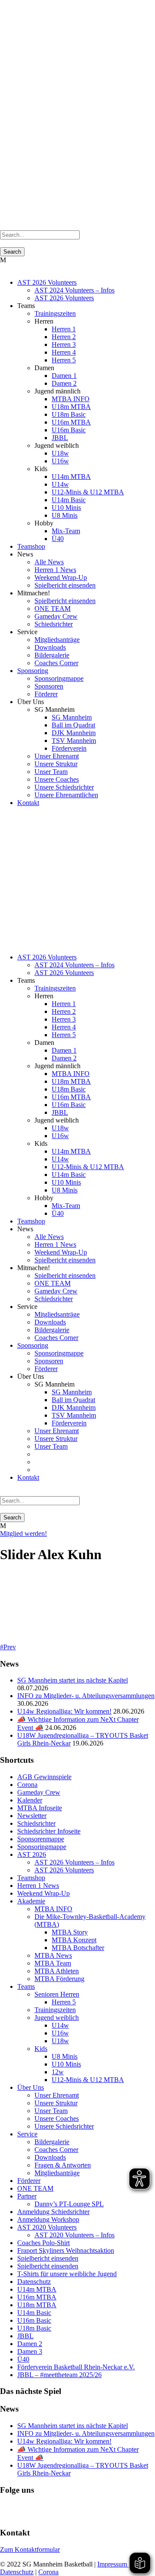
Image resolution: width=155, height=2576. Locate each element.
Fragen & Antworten (63, 2165)
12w (58, 2072)
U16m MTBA (71, 422)
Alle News (49, 562)
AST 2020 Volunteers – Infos (74, 2235)
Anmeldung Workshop (48, 2219)
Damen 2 (64, 383)
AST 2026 (32, 1854)
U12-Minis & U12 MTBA (88, 492)
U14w (60, 484)
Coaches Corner (56, 663)
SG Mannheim (72, 717)
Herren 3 (64, 344)
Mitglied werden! (23, 1533)
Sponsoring (33, 671)
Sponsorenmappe (41, 1839)
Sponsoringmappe (59, 678)
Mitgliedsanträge (57, 640)
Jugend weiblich (57, 2018)
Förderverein (69, 748)
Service (27, 2134)
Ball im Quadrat (73, 725)
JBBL (60, 438)
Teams (26, 1986)
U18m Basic (69, 414)
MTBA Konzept (74, 1940)
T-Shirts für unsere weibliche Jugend (67, 2274)
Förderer (46, 694)
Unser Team (51, 772)
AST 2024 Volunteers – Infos (74, 290)
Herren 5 (64, 360)
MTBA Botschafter (78, 1948)
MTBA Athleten (57, 1971)
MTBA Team (53, 1963)
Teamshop (31, 546)
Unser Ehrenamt (57, 756)
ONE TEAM (53, 609)
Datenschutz (34, 2282)
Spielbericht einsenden (65, 585)
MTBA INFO (71, 399)
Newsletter (32, 1816)
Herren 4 (64, 352)
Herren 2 (64, 337)
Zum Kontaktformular (30, 2549)
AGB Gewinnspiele (44, 1777)
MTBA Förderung (59, 1979)
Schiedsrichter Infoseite (49, 1831)
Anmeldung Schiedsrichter (53, 2212)
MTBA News (53, 1955)
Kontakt (28, 803)
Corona (27, 1785)
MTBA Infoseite (40, 1808)
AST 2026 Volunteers (47, 282)
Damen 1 (64, 376)
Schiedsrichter (54, 624)
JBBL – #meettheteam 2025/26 (59, 2375)
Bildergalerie (52, 655)
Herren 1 (64, 329)
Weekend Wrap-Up (61, 577)
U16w (60, 461)
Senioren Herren (57, 1994)
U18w (60, 453)
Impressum (113, 2564)
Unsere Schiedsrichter (64, 787)
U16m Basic (69, 430)
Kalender (30, 1800)
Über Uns (31, 2087)
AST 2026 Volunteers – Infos (74, 1862)
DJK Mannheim (74, 733)
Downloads (50, 647)
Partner (27, 2196)
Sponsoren (49, 686)
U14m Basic (69, 500)
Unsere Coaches (57, 779)
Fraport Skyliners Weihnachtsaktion (66, 2250)
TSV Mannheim (74, 741)
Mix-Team (66, 531)
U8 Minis (65, 515)
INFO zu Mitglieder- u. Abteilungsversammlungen (86, 1696)
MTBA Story (70, 1932)
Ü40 (58, 539)
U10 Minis (66, 508)
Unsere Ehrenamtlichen (66, 795)
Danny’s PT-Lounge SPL (69, 2204)
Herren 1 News (55, 570)
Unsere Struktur (56, 764)
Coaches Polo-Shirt (43, 2243)
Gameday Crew (56, 616)
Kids (41, 2049)
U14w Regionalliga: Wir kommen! (64, 1711)
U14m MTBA (71, 477)
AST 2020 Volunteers (47, 2227)
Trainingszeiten (55, 313)
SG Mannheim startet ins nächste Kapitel (73, 1680)
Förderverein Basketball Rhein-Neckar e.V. (76, 2367)
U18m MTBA (71, 407)
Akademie (31, 1901)
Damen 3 (30, 2351)
